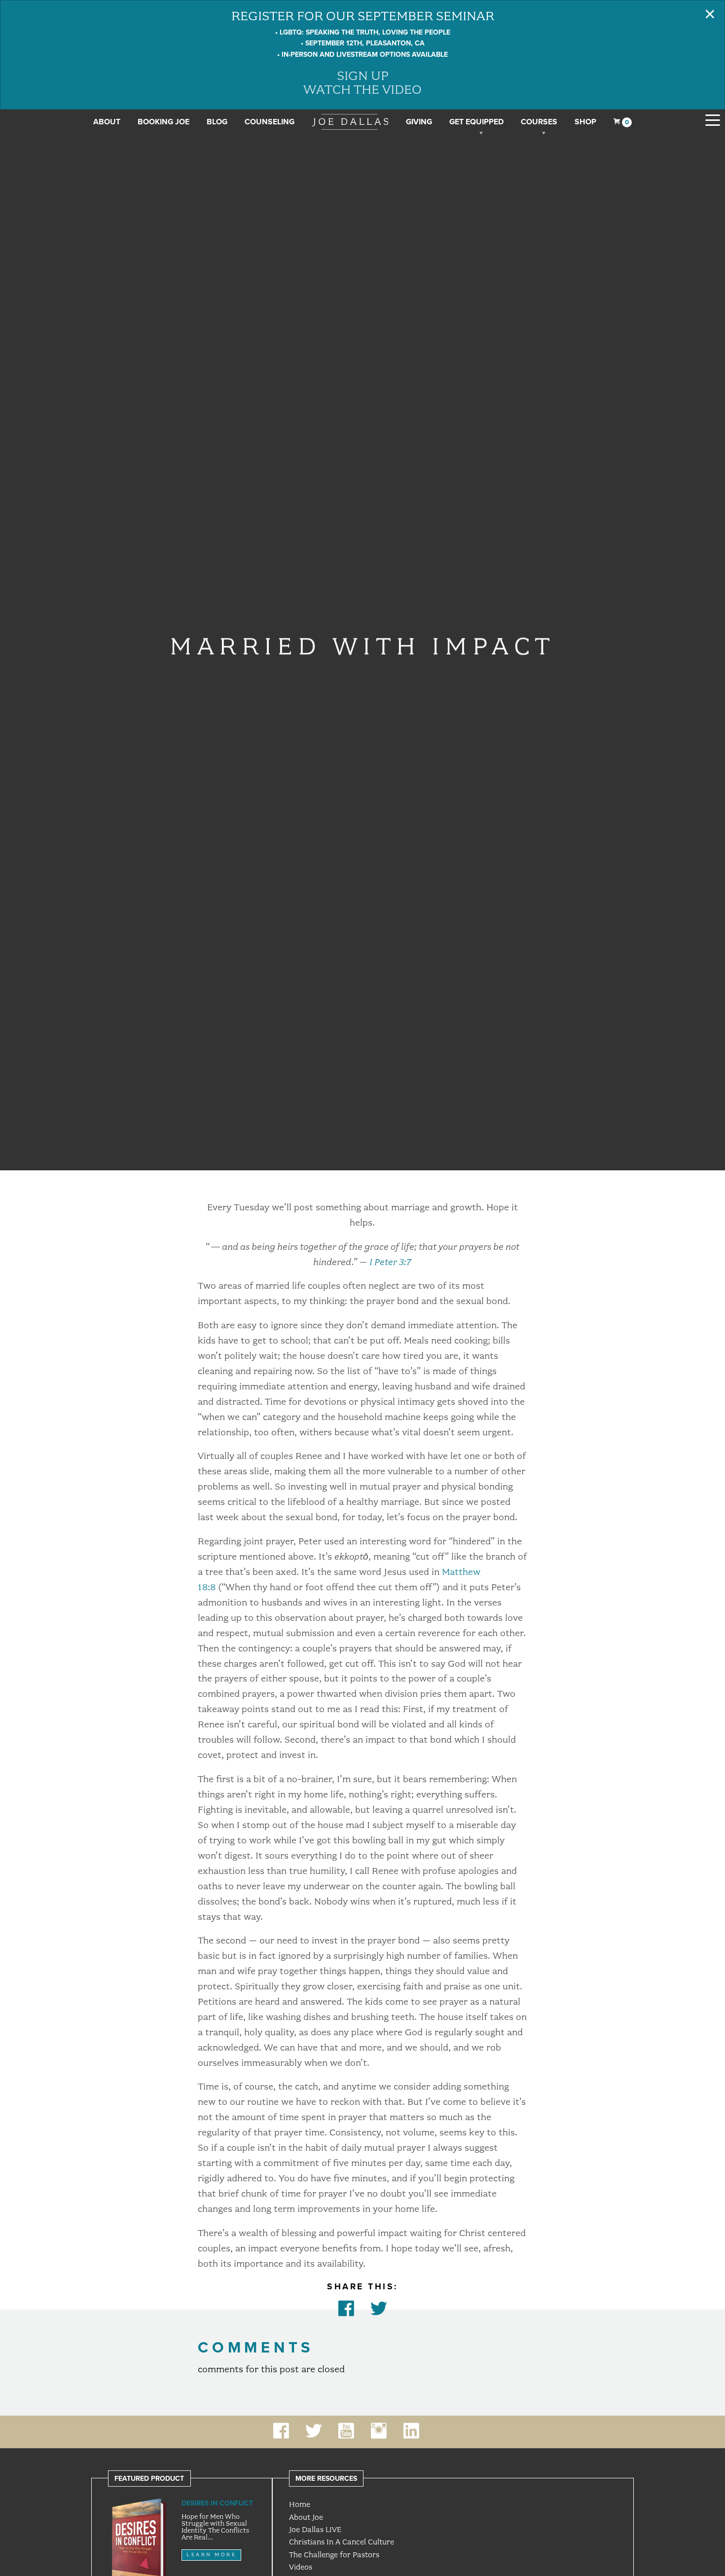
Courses (539, 122)
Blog (217, 122)
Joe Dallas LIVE (315, 2530)
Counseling (270, 122)
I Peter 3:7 (390, 1262)
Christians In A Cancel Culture (342, 2542)
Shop (585, 122)
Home (300, 2504)
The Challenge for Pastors (334, 2555)
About (107, 122)
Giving (419, 122)
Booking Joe (163, 122)
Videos (301, 2567)
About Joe (306, 2517)
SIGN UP (363, 75)
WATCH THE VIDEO (362, 89)
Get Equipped (476, 122)
